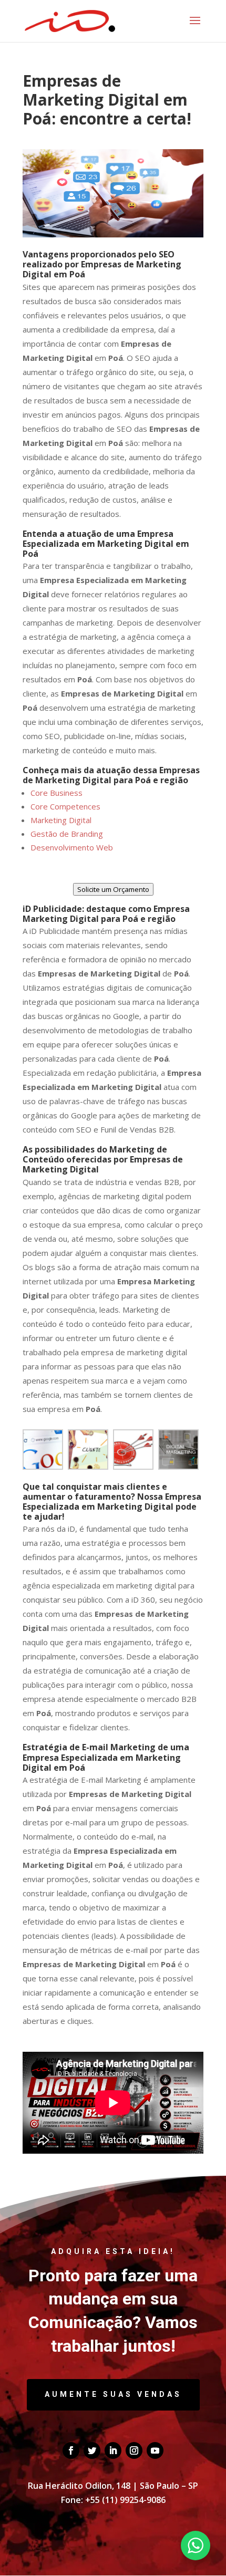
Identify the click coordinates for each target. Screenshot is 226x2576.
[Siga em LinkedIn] (113, 2450)
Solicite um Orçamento (113, 889)
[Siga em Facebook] (71, 2450)
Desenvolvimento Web (72, 847)
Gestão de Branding (67, 834)
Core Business (56, 793)
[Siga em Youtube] (155, 2450)
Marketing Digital (61, 820)
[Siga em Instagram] (134, 2450)
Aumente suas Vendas (113, 2394)
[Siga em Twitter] (92, 2450)
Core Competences (65, 806)
